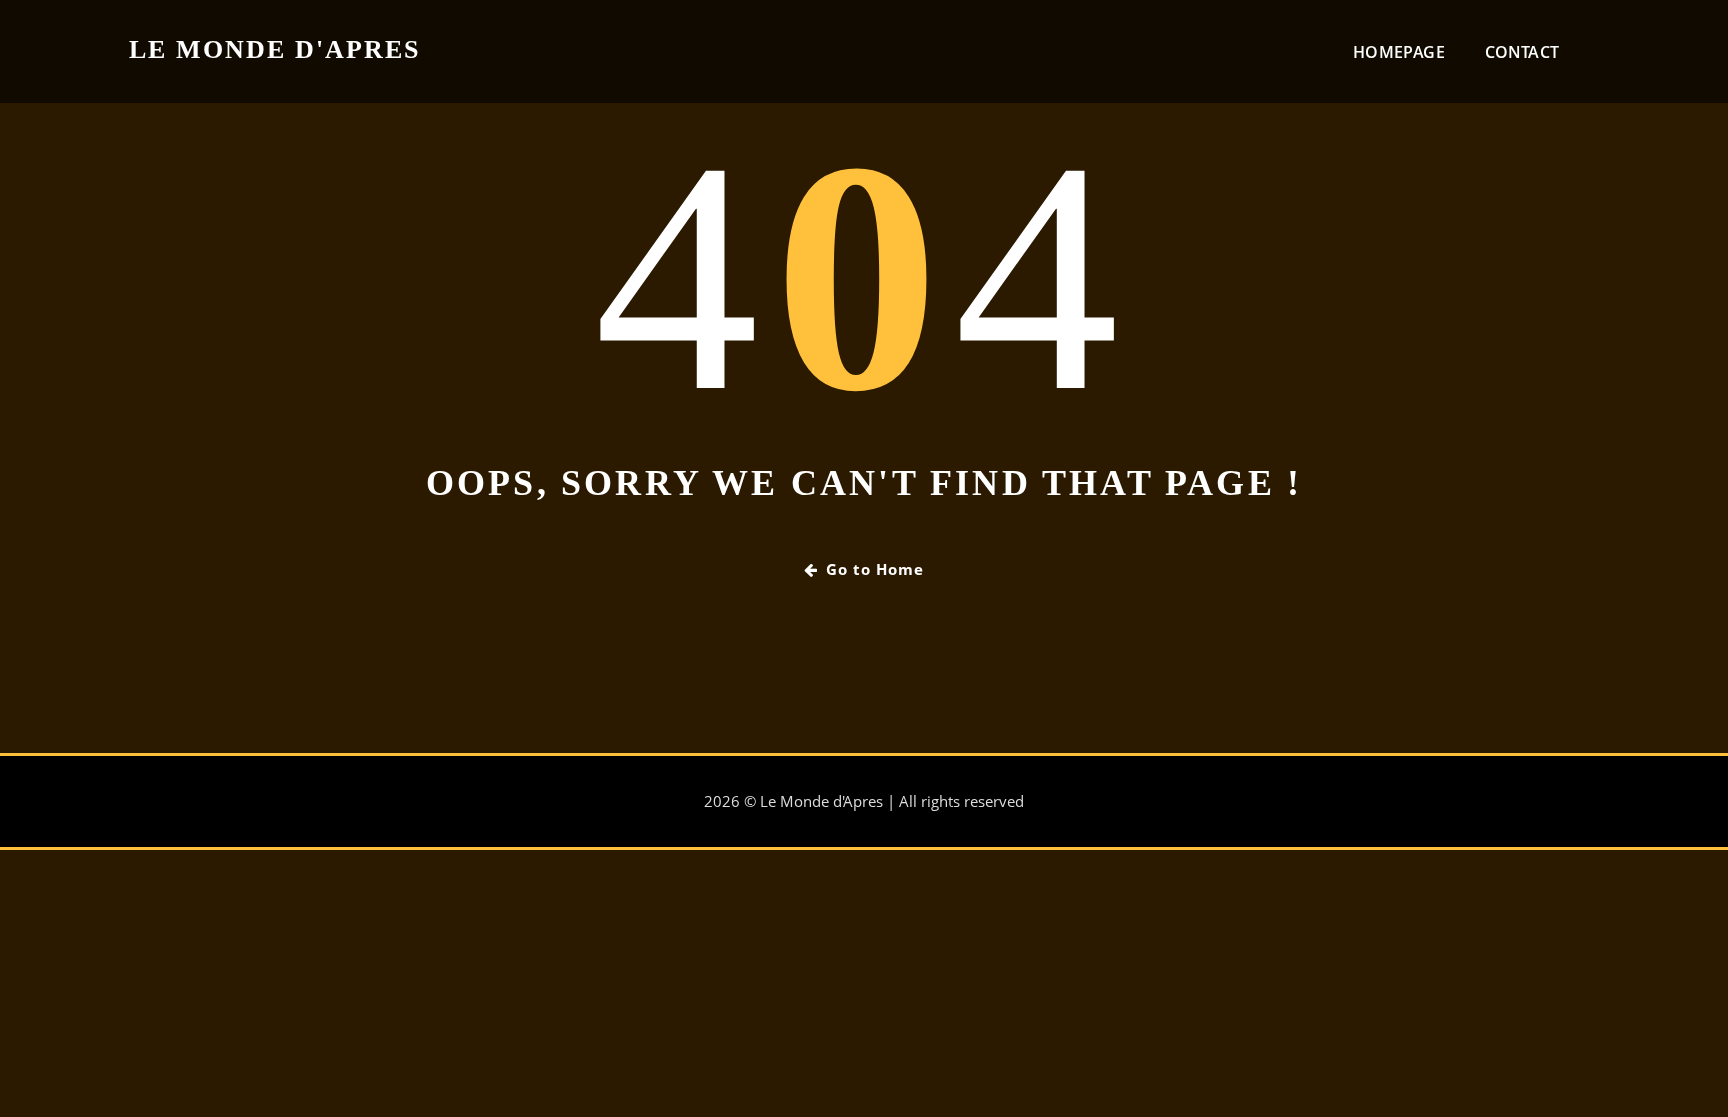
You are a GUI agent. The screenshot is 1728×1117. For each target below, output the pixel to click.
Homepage (1398, 52)
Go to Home (875, 569)
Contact (1522, 52)
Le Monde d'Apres (274, 49)
